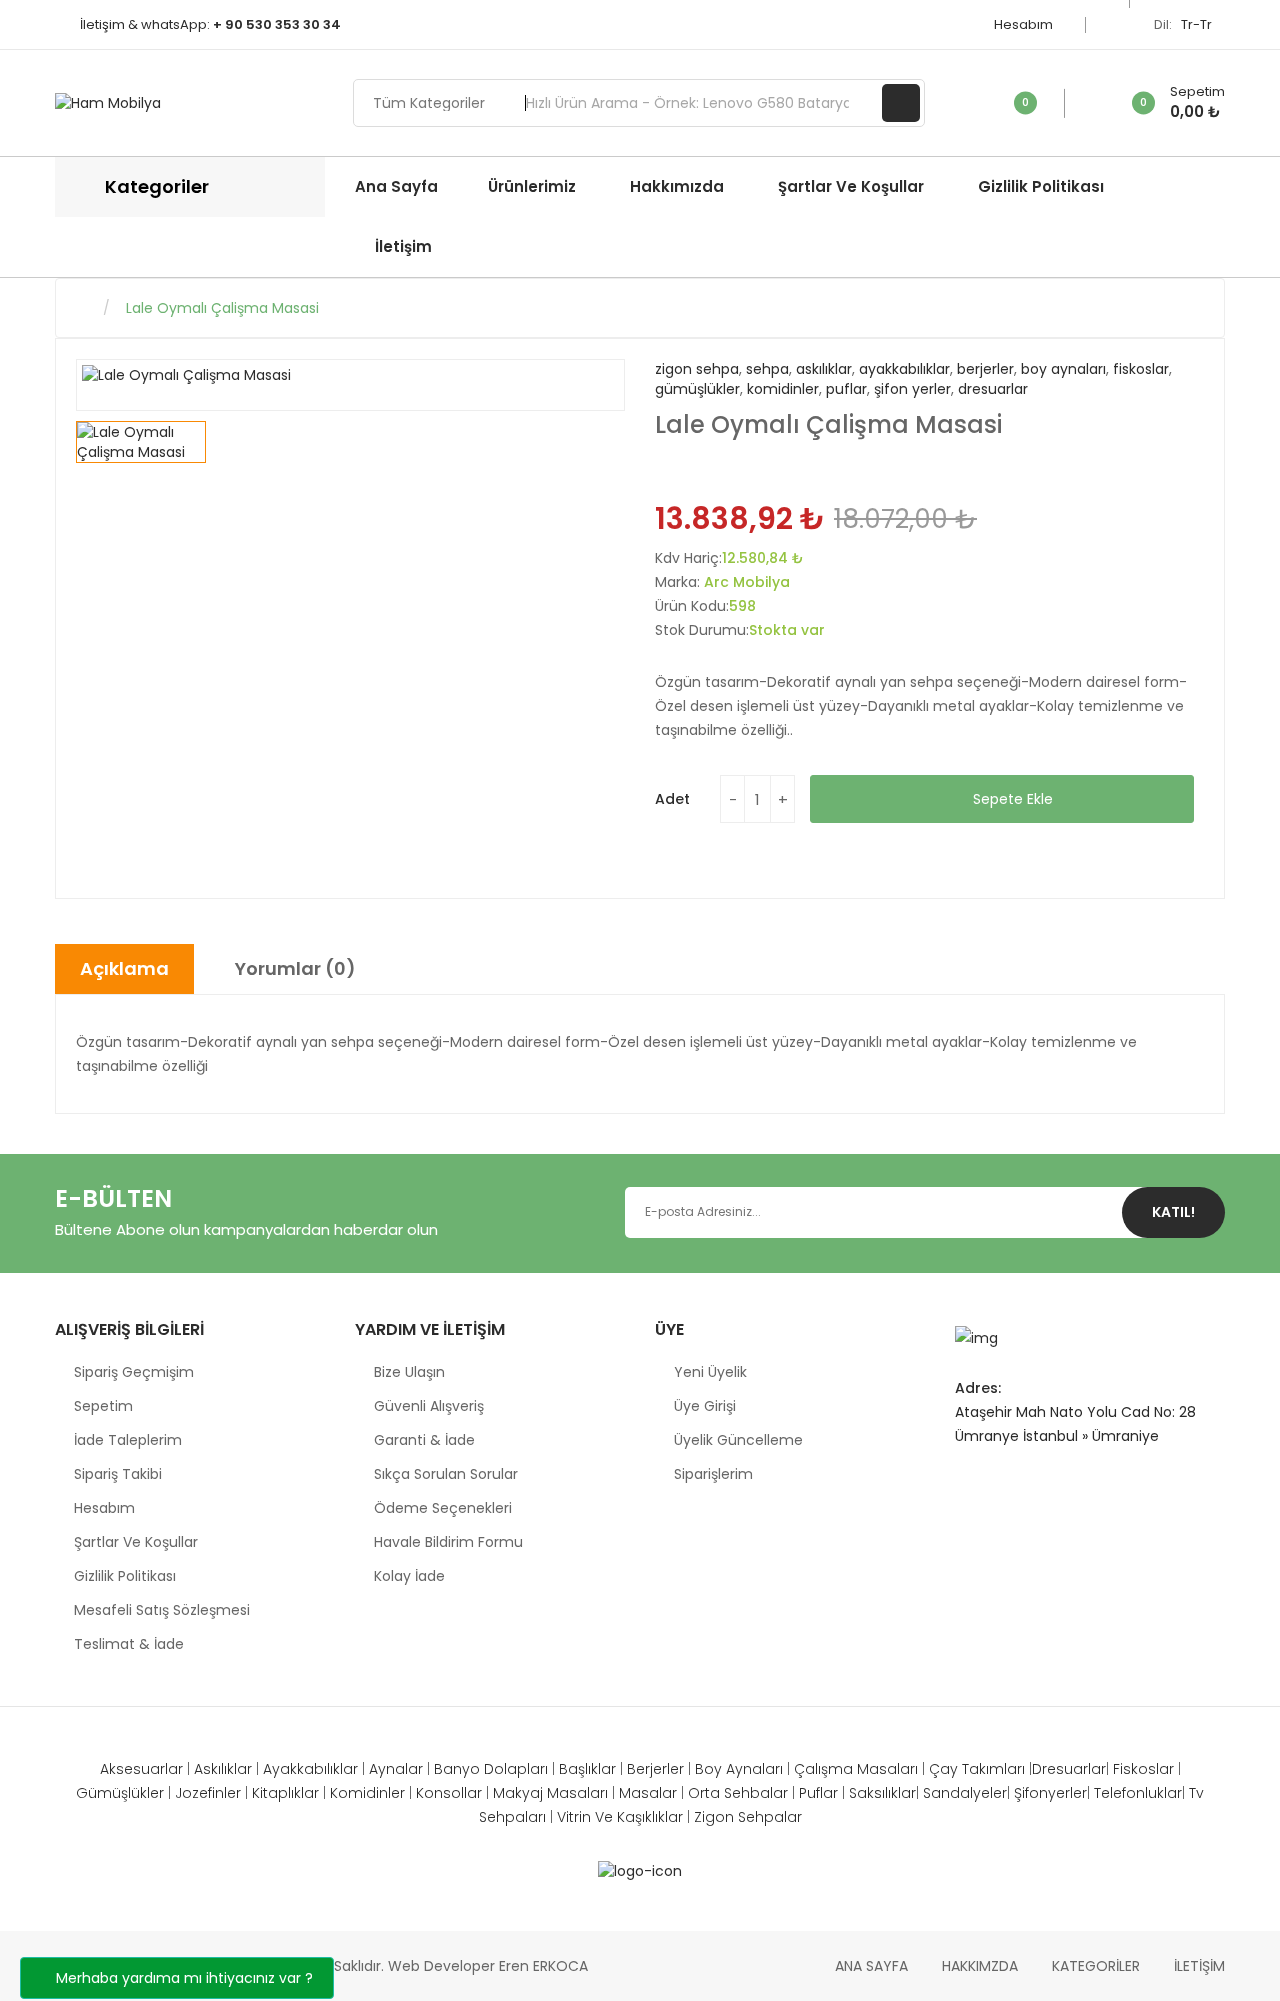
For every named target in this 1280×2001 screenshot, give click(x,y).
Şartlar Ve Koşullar (136, 1542)
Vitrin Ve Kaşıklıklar (622, 1817)
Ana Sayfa (871, 1966)
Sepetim (103, 1406)
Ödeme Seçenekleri (443, 1508)
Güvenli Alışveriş (429, 1406)
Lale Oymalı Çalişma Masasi (222, 308)
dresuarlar (993, 389)
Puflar (820, 1793)
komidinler (783, 389)
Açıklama (124, 968)
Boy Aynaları (741, 1769)
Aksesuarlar (141, 1769)
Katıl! (1173, 1212)
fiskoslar (1141, 369)
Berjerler (657, 1769)
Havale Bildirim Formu (448, 1542)
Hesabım (1025, 24)
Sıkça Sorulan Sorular (446, 1474)
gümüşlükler (697, 389)
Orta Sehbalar (740, 1793)
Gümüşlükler (120, 1793)
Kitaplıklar (285, 1793)
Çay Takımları (979, 1769)
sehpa (767, 369)
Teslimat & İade (129, 1644)
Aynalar (396, 1769)
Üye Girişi (705, 1406)
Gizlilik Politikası (125, 1576)
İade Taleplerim (128, 1440)
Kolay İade (409, 1576)
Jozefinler (208, 1793)
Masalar (648, 1793)
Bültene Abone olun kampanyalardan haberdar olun (246, 1229)
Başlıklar (589, 1769)
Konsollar (449, 1793)
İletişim (1199, 1966)
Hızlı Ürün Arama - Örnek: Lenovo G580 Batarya (901, 103)
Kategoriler (1096, 1966)
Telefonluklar (1138, 1793)
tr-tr (1198, 24)
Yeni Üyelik (710, 1372)
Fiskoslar (1143, 1769)
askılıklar (824, 369)
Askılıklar (223, 1769)
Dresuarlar (1069, 1769)
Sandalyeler (965, 1793)
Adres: (978, 1388)
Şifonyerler (1050, 1793)
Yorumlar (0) (295, 968)
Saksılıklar (882, 1793)
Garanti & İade (424, 1440)
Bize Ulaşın (409, 1372)
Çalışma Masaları (858, 1769)
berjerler (985, 369)
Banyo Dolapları (493, 1769)
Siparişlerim (713, 1474)
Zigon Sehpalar (748, 1817)
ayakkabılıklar (904, 369)
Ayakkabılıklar (310, 1769)
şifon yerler (912, 389)
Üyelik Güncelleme (738, 1440)
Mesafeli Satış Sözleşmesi (162, 1610)
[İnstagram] (964, 1482)
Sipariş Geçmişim (134, 1372)
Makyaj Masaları (552, 1793)
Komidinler (367, 1793)
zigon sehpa (697, 369)
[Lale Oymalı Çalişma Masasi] (141, 442)
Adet (672, 799)
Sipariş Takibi (118, 1474)
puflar (846, 389)
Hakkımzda (980, 1966)
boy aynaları (1063, 369)
